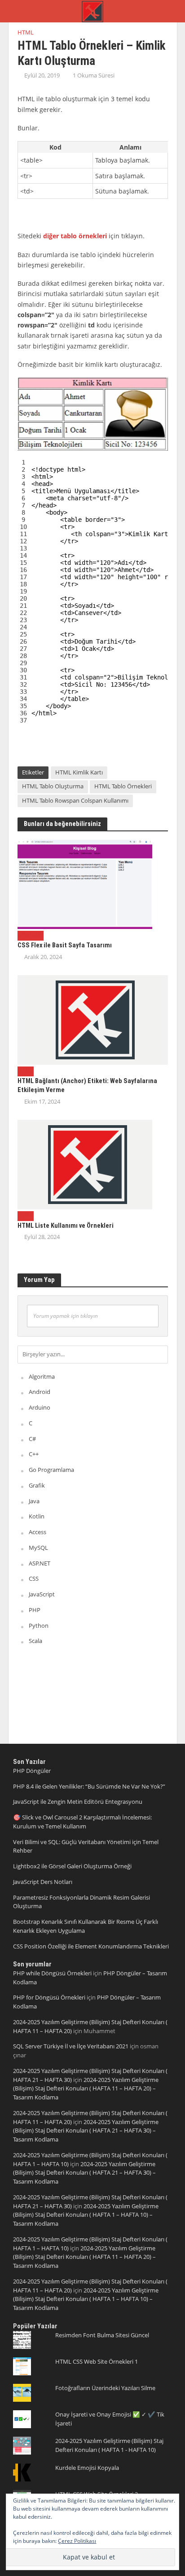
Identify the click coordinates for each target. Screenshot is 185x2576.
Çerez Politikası (77, 2541)
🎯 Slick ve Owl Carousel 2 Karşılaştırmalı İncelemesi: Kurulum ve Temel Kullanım (82, 1822)
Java (34, 1501)
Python (39, 1626)
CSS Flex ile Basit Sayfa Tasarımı (65, 945)
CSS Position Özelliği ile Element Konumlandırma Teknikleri (91, 1946)
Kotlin (37, 1516)
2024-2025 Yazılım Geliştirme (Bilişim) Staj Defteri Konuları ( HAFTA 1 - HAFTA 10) (109, 2445)
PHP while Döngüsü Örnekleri (52, 1973)
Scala (35, 1641)
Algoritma (42, 1376)
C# (32, 1439)
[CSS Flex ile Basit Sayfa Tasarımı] (85, 883)
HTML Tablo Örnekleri (123, 786)
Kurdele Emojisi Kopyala (87, 2468)
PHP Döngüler (32, 1771)
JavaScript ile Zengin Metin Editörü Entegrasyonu (78, 1802)
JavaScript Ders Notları (43, 1882)
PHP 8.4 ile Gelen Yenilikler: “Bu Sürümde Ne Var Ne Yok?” (89, 1786)
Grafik (37, 1485)
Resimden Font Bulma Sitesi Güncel (102, 2335)
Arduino (40, 1407)
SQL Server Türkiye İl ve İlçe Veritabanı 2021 (71, 2046)
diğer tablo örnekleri (75, 236)
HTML (26, 32)
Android (40, 1392)
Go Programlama (51, 1470)
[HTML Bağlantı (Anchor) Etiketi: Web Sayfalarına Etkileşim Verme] (92, 1019)
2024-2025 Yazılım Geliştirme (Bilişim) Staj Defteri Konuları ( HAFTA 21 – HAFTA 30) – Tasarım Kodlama (86, 2131)
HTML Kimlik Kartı (79, 772)
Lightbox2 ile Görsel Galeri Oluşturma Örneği (72, 1866)
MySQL (38, 1548)
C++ (34, 1454)
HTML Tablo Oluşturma (53, 786)
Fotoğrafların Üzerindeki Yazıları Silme (105, 2388)
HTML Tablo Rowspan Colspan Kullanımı (75, 801)
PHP (35, 1610)
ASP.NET (40, 1563)
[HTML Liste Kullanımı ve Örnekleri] (85, 1164)
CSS (22, 935)
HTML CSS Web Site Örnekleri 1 (97, 2361)
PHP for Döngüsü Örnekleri (49, 1997)
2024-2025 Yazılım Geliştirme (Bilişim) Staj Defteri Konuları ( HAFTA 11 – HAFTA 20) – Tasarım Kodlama (86, 2089)
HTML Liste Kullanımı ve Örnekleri (66, 1226)
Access (37, 1532)
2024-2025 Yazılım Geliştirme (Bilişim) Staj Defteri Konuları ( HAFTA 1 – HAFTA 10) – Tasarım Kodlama (86, 2215)
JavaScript (42, 1594)
